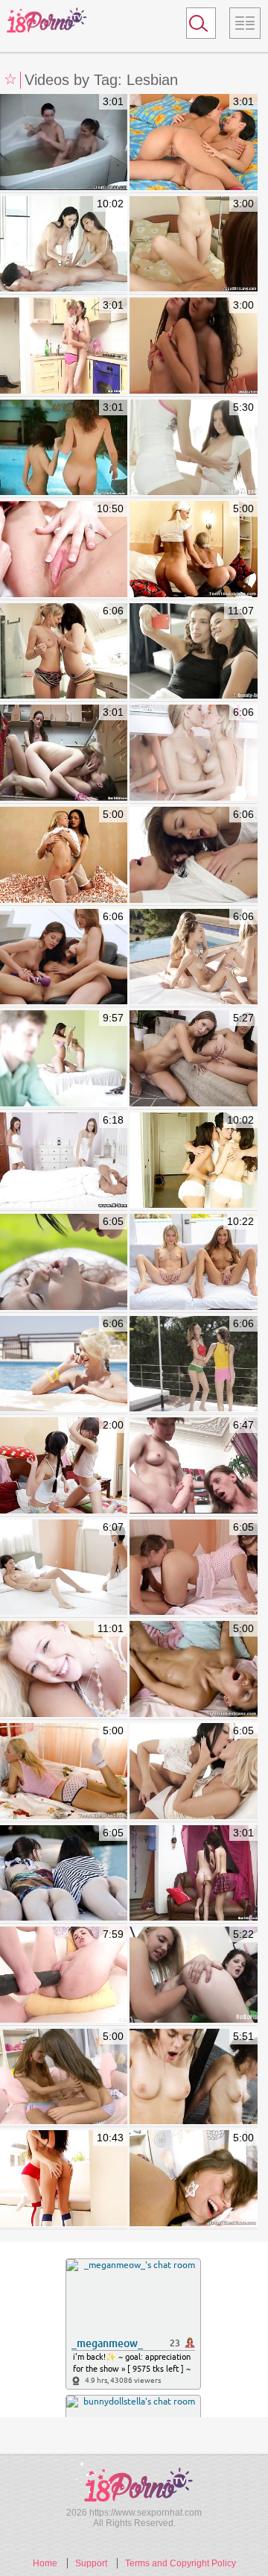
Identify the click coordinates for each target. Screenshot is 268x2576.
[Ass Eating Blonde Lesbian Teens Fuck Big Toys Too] (193, 550)
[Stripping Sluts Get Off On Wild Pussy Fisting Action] (193, 1975)
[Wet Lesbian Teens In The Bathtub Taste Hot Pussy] (193, 2078)
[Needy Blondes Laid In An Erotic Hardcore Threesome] (64, 1670)
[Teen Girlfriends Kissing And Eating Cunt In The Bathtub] (64, 143)
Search (194, 26)
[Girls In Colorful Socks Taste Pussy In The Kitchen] (64, 346)
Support (91, 2563)
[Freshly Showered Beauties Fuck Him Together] (64, 1161)
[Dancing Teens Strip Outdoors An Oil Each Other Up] (193, 1365)
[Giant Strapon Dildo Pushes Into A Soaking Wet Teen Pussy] (193, 1466)
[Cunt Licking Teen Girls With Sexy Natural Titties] (64, 652)
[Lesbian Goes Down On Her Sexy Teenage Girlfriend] (193, 1772)
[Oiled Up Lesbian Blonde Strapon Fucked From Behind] (64, 1772)
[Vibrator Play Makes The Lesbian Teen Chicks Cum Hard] (64, 958)
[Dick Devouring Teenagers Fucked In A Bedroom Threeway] (64, 550)
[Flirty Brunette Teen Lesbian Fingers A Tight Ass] (64, 2078)
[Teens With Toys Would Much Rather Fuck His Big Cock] (193, 1263)
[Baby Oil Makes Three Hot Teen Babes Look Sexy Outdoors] (193, 958)
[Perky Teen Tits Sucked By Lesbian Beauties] (193, 1874)
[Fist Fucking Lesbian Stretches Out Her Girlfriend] (193, 1059)
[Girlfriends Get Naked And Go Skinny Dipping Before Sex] (64, 448)
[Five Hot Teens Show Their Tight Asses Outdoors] (64, 1874)
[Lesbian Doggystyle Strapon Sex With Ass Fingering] (193, 2179)
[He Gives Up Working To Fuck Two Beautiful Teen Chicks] (64, 1059)
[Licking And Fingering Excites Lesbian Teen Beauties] (64, 856)
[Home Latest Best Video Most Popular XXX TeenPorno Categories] (245, 23)
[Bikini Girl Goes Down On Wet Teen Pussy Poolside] (64, 1365)
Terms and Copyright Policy (181, 2563)
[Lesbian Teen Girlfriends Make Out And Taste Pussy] (193, 1568)
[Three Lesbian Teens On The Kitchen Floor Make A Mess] (64, 753)
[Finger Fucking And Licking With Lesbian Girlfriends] (193, 652)
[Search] (201, 23)
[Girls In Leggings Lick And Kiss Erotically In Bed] (193, 856)
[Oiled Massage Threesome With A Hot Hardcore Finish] (64, 245)
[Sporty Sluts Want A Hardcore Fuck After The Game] (64, 2179)
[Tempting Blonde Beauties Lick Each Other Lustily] (193, 753)
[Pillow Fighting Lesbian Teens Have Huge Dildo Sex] (64, 1466)
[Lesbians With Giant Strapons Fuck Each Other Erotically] (64, 1975)
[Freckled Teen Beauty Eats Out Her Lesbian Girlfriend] (64, 1568)
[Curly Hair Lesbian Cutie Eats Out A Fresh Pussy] (193, 245)
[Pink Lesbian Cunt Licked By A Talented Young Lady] (193, 143)
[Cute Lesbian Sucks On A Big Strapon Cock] (193, 346)
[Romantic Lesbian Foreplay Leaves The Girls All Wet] (193, 448)
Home (45, 2563)
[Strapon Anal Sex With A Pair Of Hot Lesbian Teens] (193, 1670)
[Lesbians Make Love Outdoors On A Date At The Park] (64, 1263)
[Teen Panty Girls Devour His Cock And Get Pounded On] (193, 1161)
